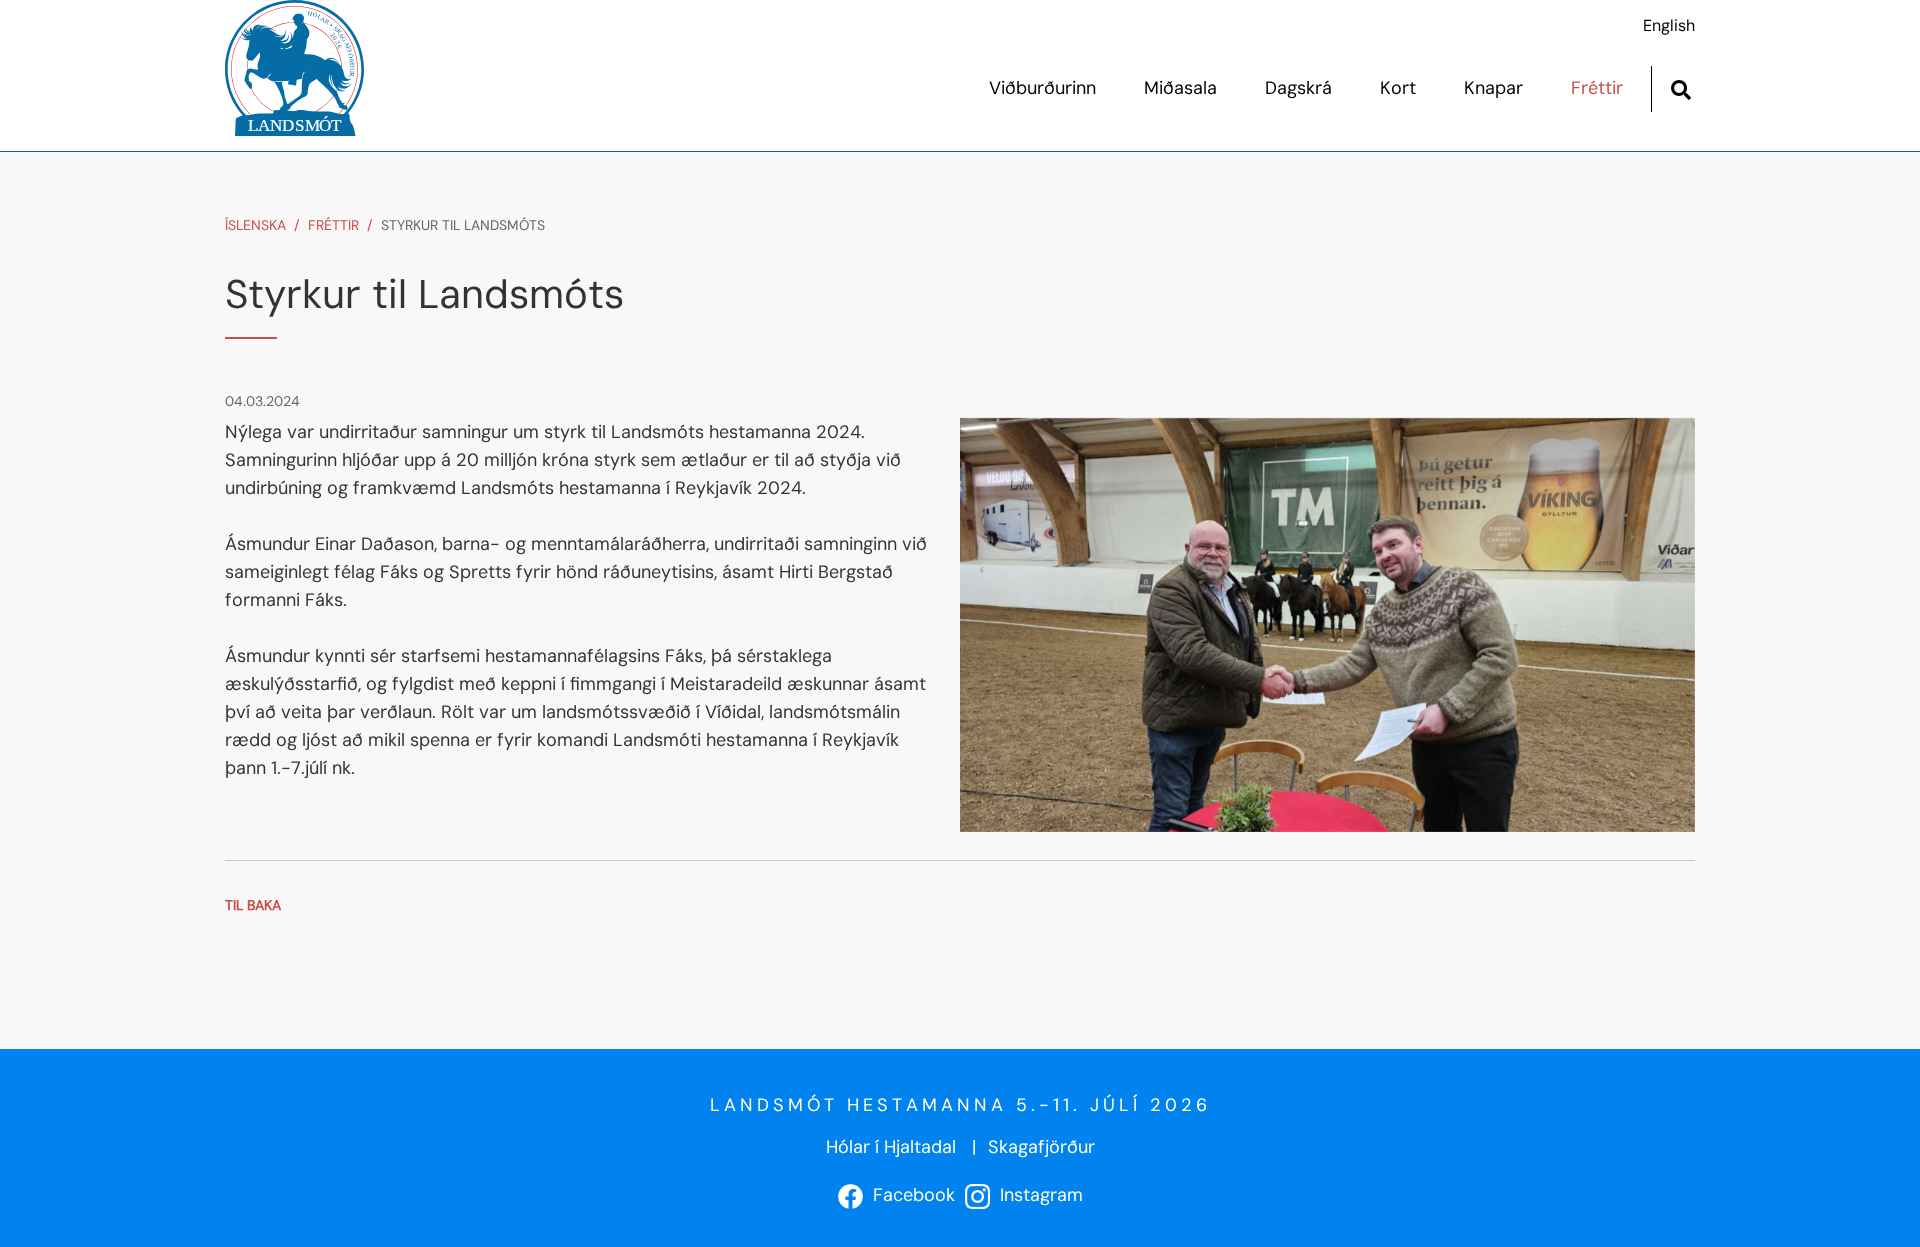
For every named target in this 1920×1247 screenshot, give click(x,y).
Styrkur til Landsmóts (463, 225)
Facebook (909, 1195)
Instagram (1036, 1195)
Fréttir (333, 225)
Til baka (253, 905)
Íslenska (255, 225)
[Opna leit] (1680, 87)
